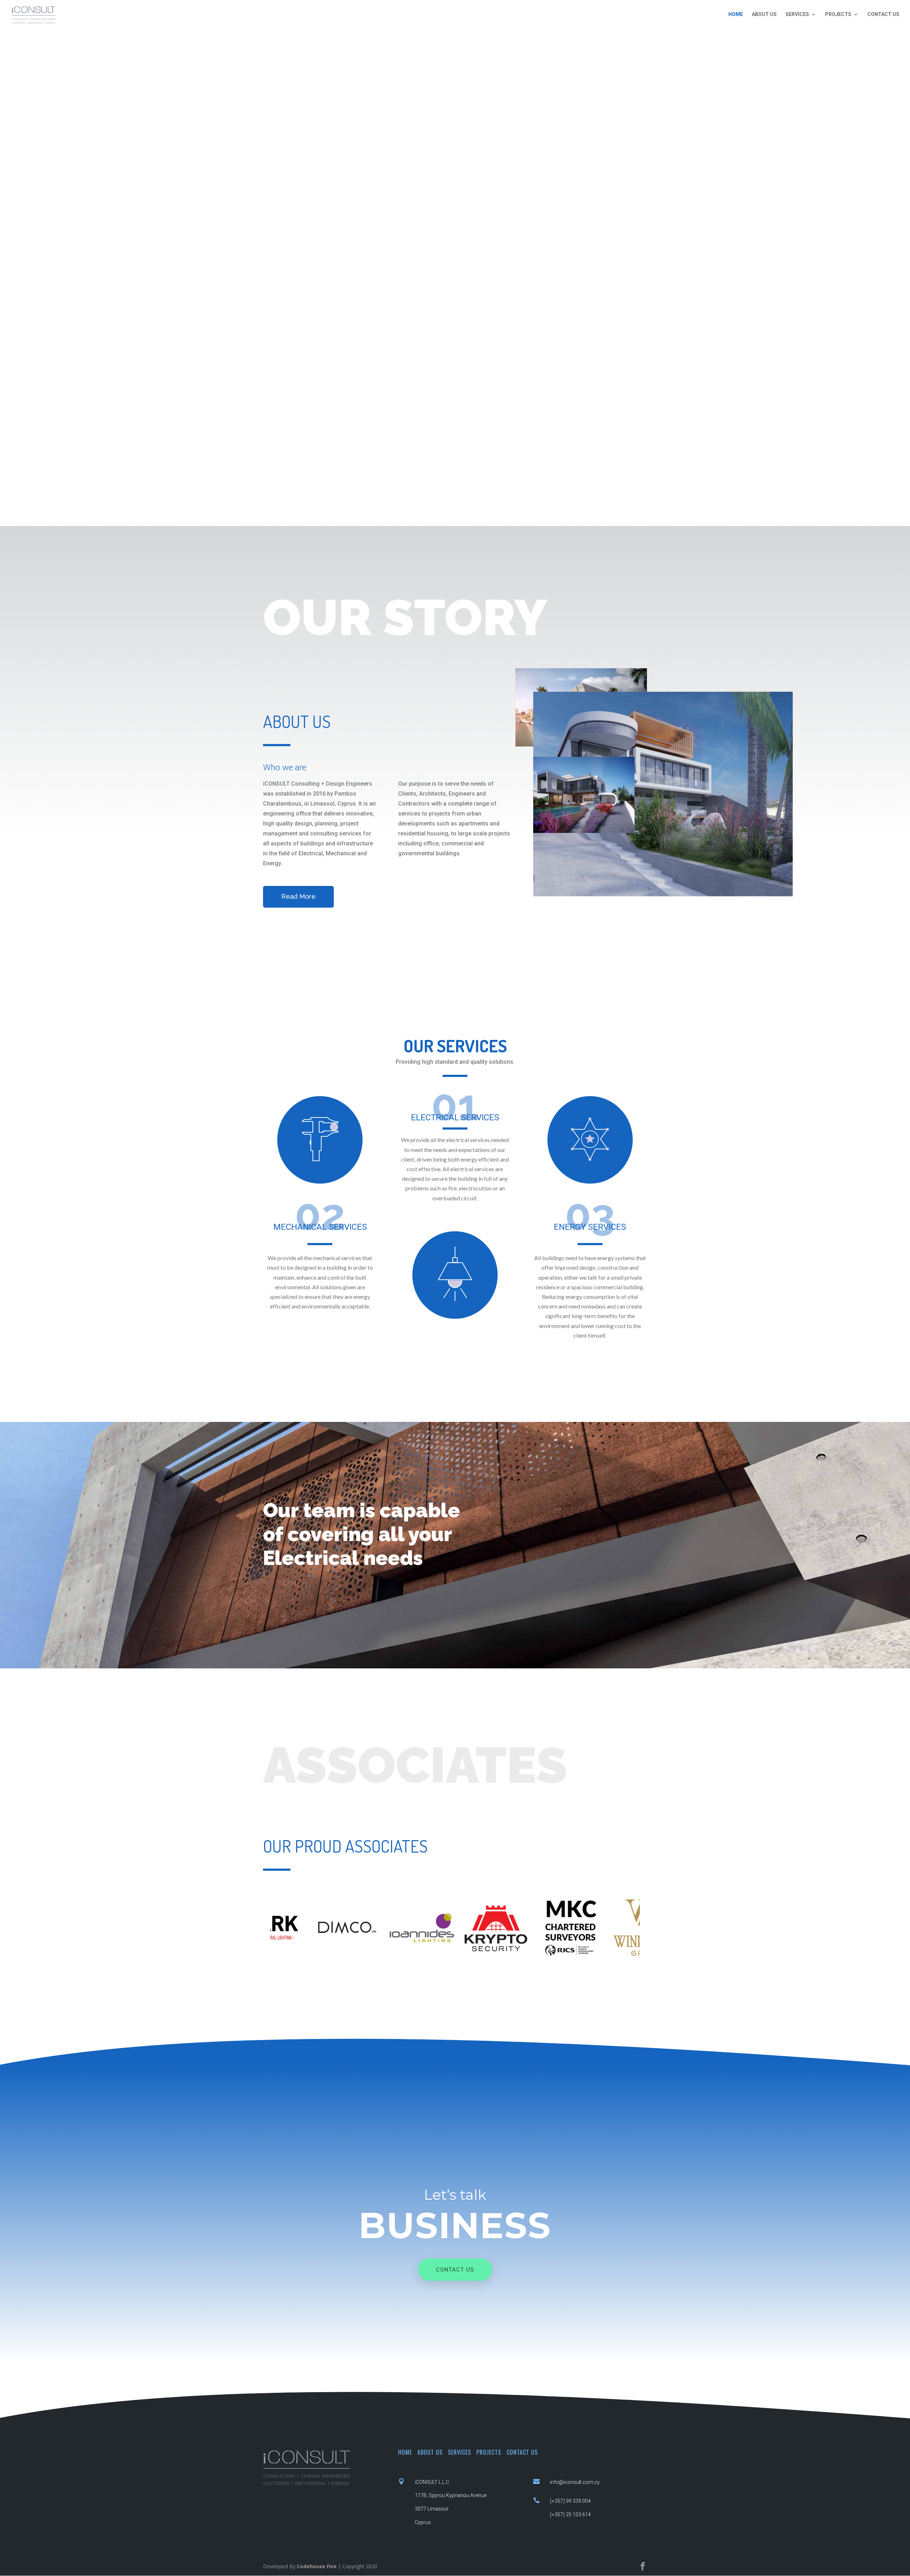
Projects (838, 14)
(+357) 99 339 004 (570, 2501)
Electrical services (455, 1117)
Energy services (590, 1227)
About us (764, 14)
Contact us (883, 14)
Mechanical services (320, 1227)
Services (797, 14)
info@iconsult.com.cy (575, 2482)
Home (736, 14)
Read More (298, 896)
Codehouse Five (317, 2566)
